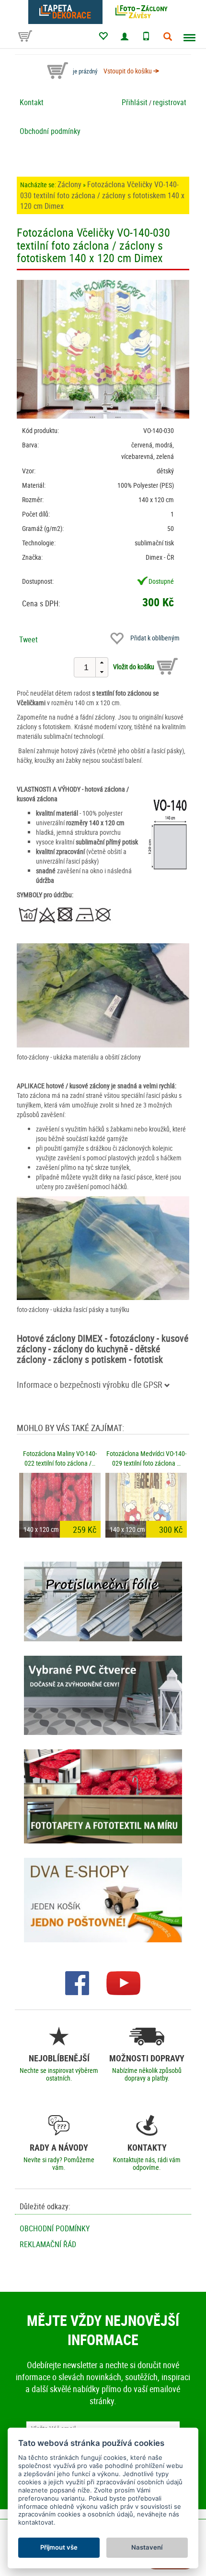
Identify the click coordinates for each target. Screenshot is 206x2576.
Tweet (29, 639)
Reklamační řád (48, 2244)
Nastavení (147, 2547)
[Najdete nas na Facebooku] (77, 1982)
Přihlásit (135, 102)
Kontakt (32, 102)
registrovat (170, 102)
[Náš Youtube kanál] (123, 1982)
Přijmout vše (59, 2547)
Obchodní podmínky (50, 131)
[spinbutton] (86, 667)
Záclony (69, 184)
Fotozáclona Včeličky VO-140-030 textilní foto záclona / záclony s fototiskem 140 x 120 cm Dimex (102, 195)
